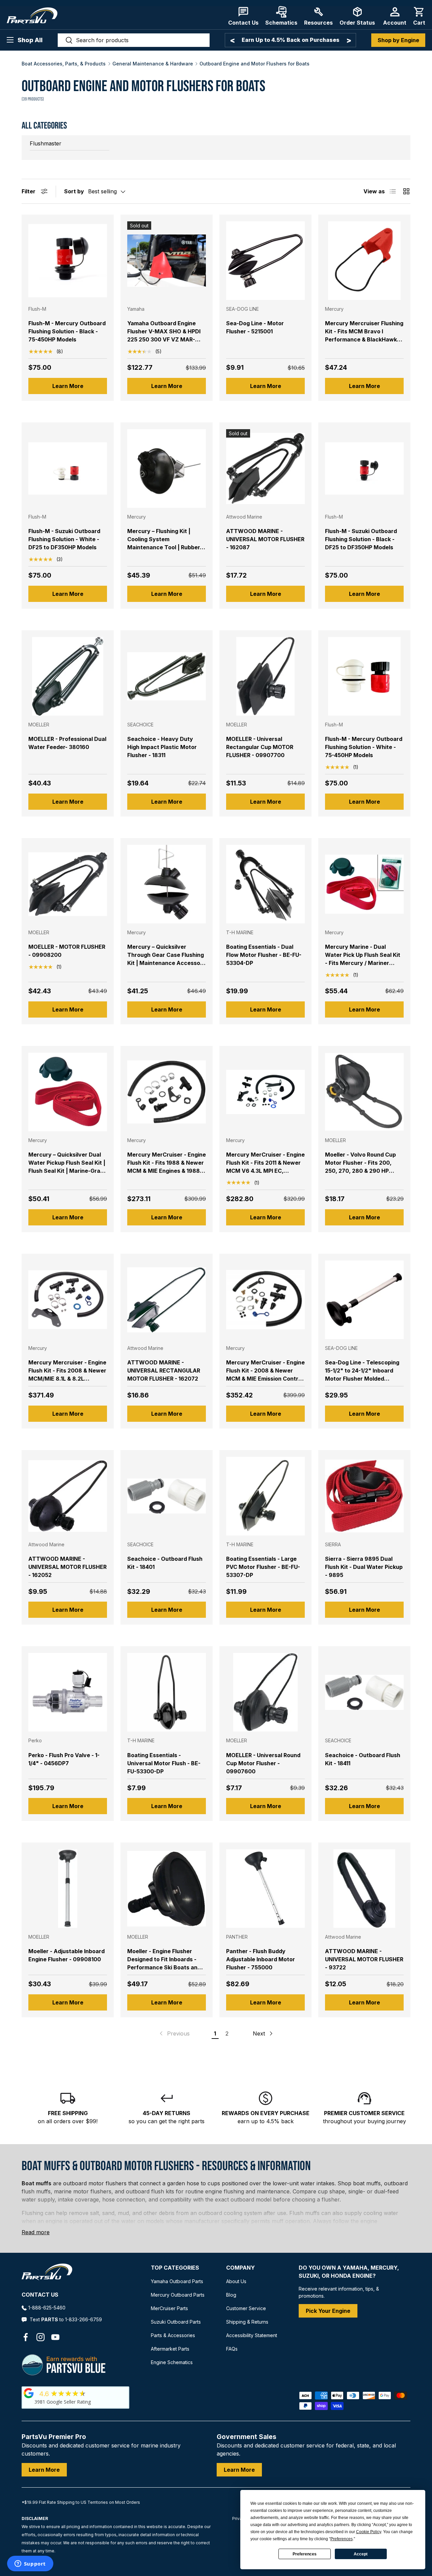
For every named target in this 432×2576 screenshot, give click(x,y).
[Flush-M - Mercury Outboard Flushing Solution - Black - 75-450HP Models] (68, 261)
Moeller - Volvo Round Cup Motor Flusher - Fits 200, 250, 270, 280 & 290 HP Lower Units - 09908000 (360, 1167)
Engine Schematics (172, 2362)
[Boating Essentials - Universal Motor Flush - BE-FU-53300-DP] (167, 1692)
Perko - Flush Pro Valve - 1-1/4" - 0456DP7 (64, 1759)
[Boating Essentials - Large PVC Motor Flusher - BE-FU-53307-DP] (265, 1496)
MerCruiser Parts (169, 2308)
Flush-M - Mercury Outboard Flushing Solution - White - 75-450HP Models (364, 747)
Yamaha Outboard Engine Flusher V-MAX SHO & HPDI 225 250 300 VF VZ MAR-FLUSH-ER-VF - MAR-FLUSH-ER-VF (165, 339)
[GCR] (29, 2393)
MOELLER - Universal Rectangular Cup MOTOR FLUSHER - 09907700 (260, 747)
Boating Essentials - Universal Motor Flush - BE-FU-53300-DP (164, 1763)
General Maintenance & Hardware (153, 64)
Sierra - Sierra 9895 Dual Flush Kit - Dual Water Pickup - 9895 (364, 1567)
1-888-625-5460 (47, 2308)
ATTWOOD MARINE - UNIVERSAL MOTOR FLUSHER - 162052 (67, 1567)
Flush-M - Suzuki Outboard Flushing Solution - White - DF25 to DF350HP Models (64, 539)
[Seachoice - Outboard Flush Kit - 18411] (364, 1692)
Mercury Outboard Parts (178, 2295)
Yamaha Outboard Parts (177, 2281)
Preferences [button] (342, 2539)
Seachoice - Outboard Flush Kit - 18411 (363, 1759)
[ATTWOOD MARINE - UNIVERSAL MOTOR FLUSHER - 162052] (68, 1496)
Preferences (305, 2554)
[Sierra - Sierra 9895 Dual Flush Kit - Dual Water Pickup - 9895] (364, 1496)
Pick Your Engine (328, 2311)
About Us (236, 2281)
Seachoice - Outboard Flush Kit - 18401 (165, 1563)
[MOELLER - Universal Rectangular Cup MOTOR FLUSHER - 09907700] (265, 676)
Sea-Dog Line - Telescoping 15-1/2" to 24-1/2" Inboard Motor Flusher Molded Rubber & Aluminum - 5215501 (364, 1375)
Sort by (74, 191)
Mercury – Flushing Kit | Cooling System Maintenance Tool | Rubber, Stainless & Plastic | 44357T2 (167, 543)
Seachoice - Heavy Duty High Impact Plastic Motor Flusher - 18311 (162, 747)
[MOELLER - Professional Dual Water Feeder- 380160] (68, 676)
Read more (36, 2232)
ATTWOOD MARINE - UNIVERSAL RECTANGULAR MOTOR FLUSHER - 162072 (164, 1370)
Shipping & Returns (247, 2322)
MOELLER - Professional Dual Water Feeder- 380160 (67, 743)
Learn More (68, 386)
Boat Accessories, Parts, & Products (64, 64)
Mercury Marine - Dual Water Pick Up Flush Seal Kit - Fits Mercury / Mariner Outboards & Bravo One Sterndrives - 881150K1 (363, 963)
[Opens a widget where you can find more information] (30, 2564)
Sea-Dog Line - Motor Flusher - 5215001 (255, 327)
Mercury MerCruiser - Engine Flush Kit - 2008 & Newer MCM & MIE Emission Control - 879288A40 (265, 1375)
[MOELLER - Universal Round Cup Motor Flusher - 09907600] (265, 1692)
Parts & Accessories (173, 2335)
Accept (361, 2554)
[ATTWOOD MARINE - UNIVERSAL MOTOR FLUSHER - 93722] (364, 1889)
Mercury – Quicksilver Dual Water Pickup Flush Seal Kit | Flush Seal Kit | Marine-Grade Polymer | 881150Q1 (68, 1167)
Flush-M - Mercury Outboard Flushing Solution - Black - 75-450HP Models (67, 331)
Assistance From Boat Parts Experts (290, 40)
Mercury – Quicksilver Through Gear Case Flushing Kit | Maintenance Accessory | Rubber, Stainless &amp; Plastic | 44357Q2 (167, 963)
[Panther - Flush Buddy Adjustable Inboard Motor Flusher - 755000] (265, 1889)
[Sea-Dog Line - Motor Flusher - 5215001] (265, 261)
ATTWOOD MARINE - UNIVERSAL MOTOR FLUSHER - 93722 (364, 1959)
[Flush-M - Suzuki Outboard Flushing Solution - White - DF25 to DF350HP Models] (68, 468)
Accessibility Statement (252, 2335)
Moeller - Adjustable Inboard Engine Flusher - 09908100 (66, 1955)
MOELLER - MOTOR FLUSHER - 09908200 (67, 951)
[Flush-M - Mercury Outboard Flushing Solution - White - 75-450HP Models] (364, 676)
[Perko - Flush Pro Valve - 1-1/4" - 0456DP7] (68, 1692)
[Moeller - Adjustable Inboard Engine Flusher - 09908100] (68, 1889)
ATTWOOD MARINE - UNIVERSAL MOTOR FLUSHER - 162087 (265, 539)
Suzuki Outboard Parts (176, 2322)
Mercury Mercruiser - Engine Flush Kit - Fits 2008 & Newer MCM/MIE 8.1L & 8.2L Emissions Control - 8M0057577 (67, 1379)
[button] (419, 16)
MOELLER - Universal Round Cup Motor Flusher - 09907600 (263, 1763)
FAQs (232, 2349)
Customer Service (246, 2308)
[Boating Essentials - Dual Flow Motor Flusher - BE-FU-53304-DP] (265, 884)
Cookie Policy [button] (369, 2532)
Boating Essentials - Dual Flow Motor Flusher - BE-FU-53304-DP (264, 955)
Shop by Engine (398, 40)
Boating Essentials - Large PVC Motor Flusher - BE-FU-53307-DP (263, 1567)
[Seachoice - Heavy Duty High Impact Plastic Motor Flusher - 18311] (167, 676)
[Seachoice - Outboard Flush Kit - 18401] (167, 1496)
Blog (231, 2295)
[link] (174, 2033)
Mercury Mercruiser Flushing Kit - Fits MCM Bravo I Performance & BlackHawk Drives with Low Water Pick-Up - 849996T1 (364, 339)
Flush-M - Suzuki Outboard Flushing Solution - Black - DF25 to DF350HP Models (361, 539)
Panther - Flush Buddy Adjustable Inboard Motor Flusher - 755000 (261, 1959)
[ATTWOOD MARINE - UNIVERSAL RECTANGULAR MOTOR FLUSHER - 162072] (167, 1300)
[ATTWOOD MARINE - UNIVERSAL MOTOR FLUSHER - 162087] (265, 468)
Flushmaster (46, 143)
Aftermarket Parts (170, 2349)
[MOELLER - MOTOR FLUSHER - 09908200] (68, 884)
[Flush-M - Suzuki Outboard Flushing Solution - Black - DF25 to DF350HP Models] (364, 468)
